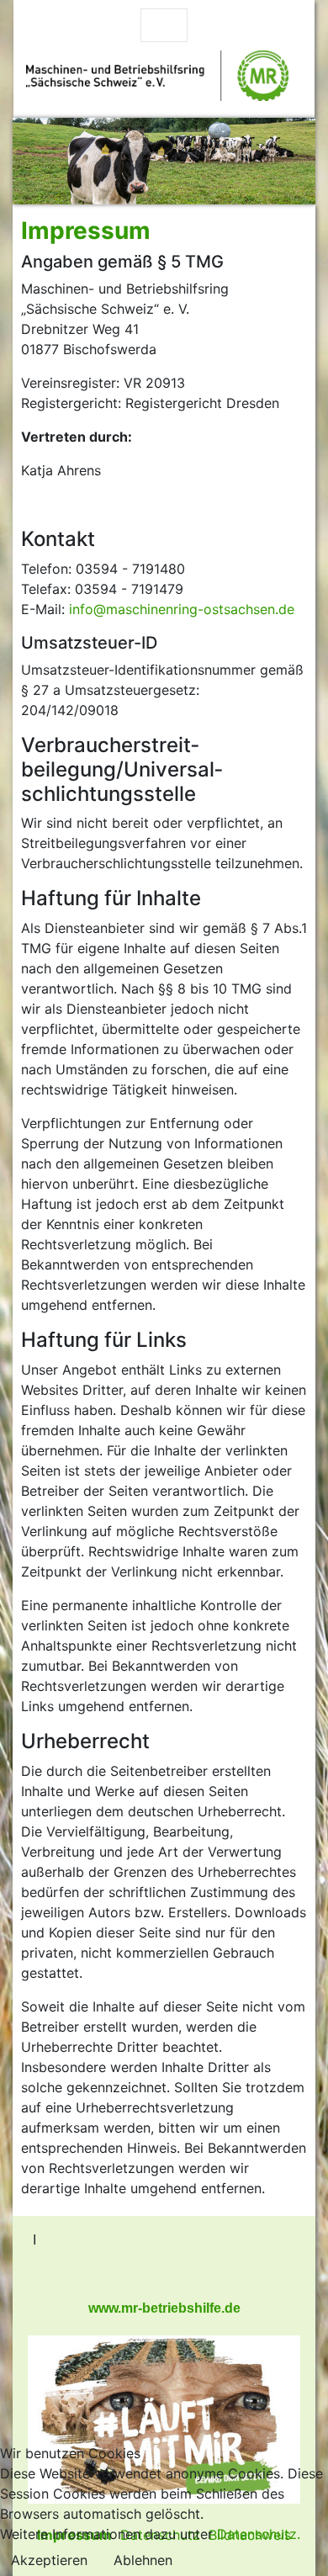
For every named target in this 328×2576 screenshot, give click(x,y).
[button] (35, 161)
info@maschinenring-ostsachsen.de (182, 609)
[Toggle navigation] (164, 25)
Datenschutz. (259, 2534)
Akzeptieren (49, 2560)
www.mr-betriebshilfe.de (164, 2308)
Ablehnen (143, 2560)
